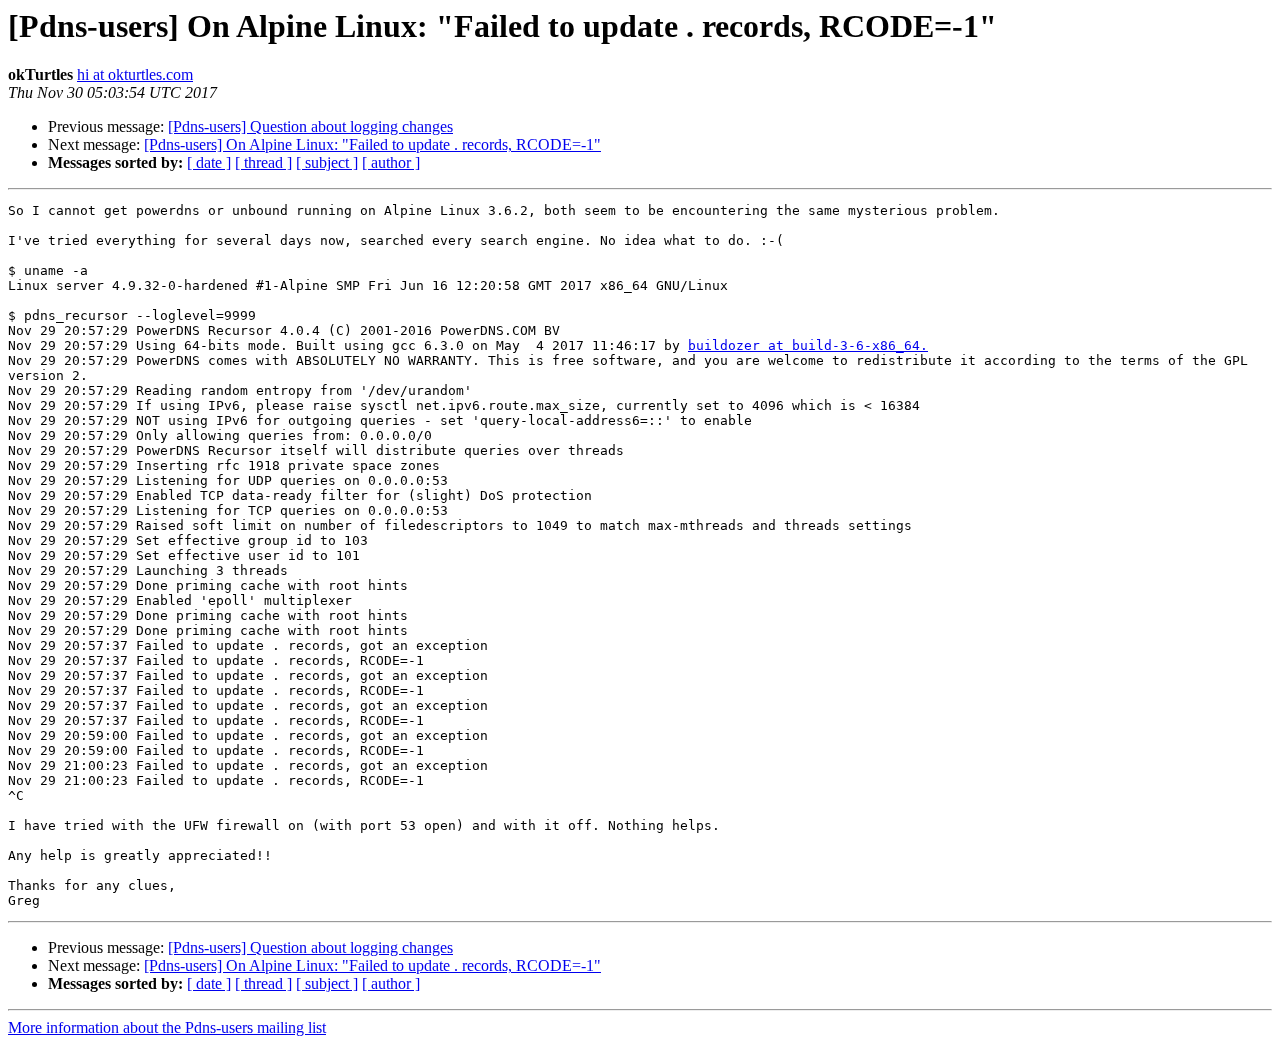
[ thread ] (263, 162)
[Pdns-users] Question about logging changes (310, 126)
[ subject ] (327, 162)
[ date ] (209, 162)
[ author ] (391, 162)
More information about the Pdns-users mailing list (167, 1027)
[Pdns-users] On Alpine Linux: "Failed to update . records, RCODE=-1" (372, 144)
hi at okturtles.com (135, 74)
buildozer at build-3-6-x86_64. (808, 345)
